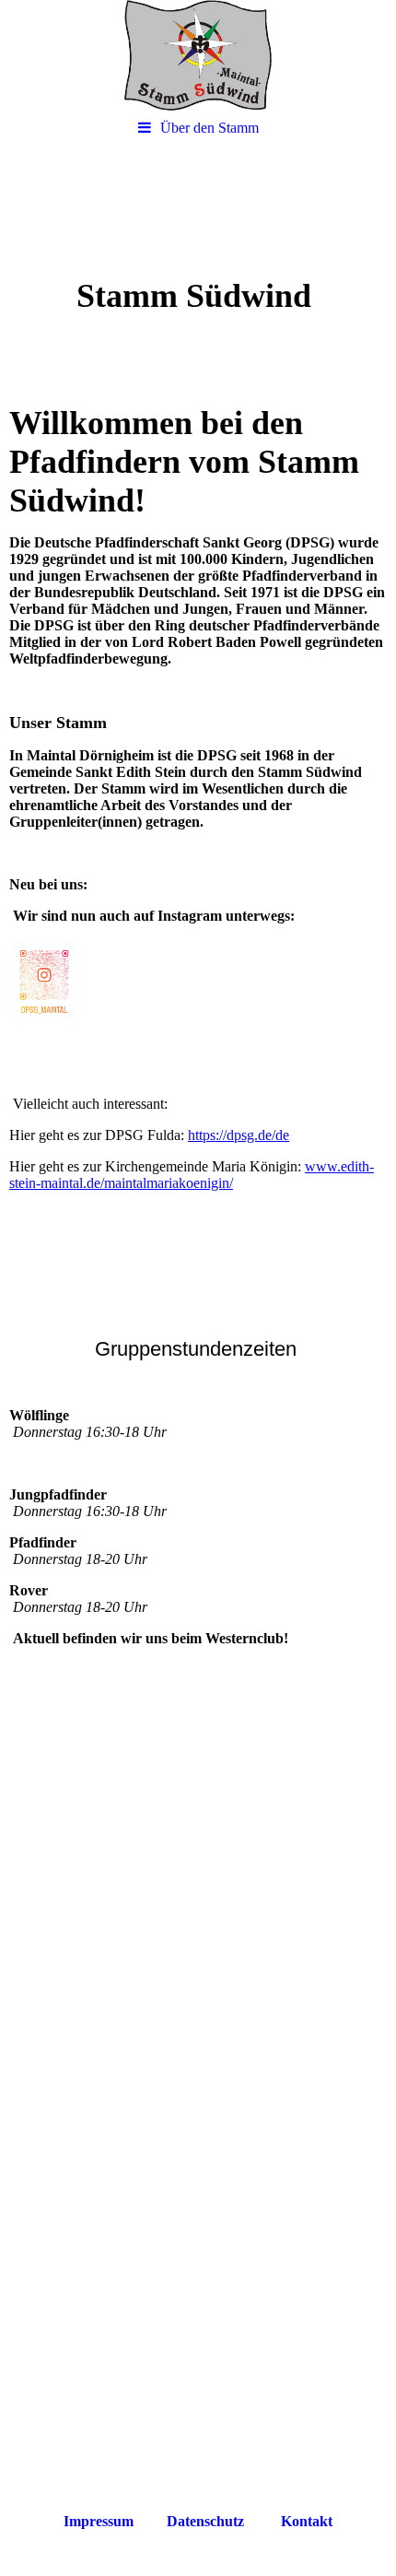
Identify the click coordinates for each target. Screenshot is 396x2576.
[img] (198, 55)
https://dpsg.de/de (239, 1135)
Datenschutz (205, 2521)
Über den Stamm (210, 128)
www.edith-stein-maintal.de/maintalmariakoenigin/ (192, 1175)
